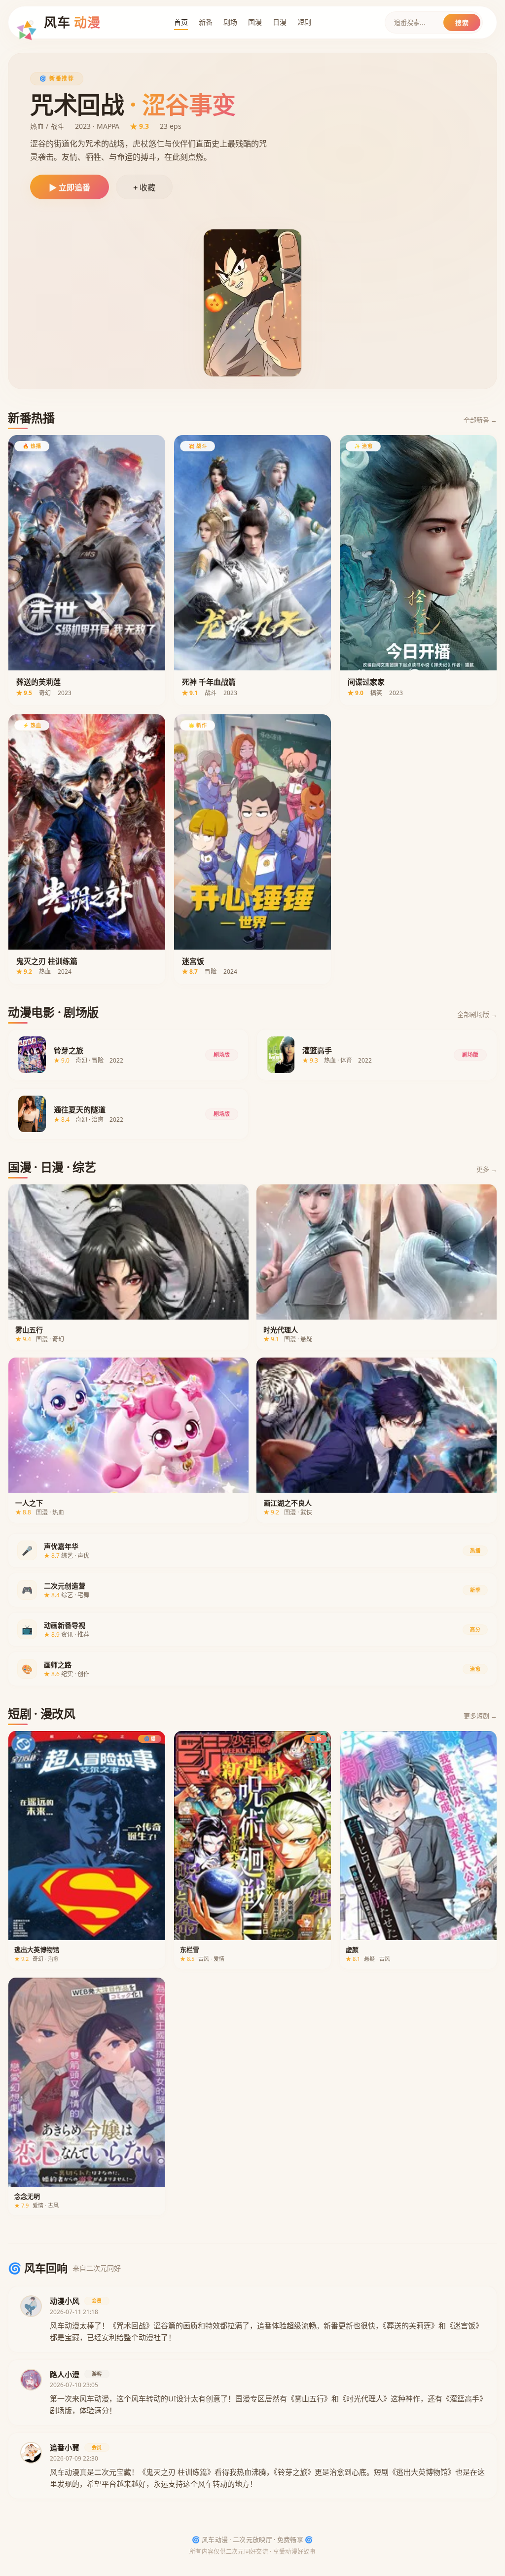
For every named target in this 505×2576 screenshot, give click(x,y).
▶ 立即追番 (70, 188)
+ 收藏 (144, 188)
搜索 (462, 23)
